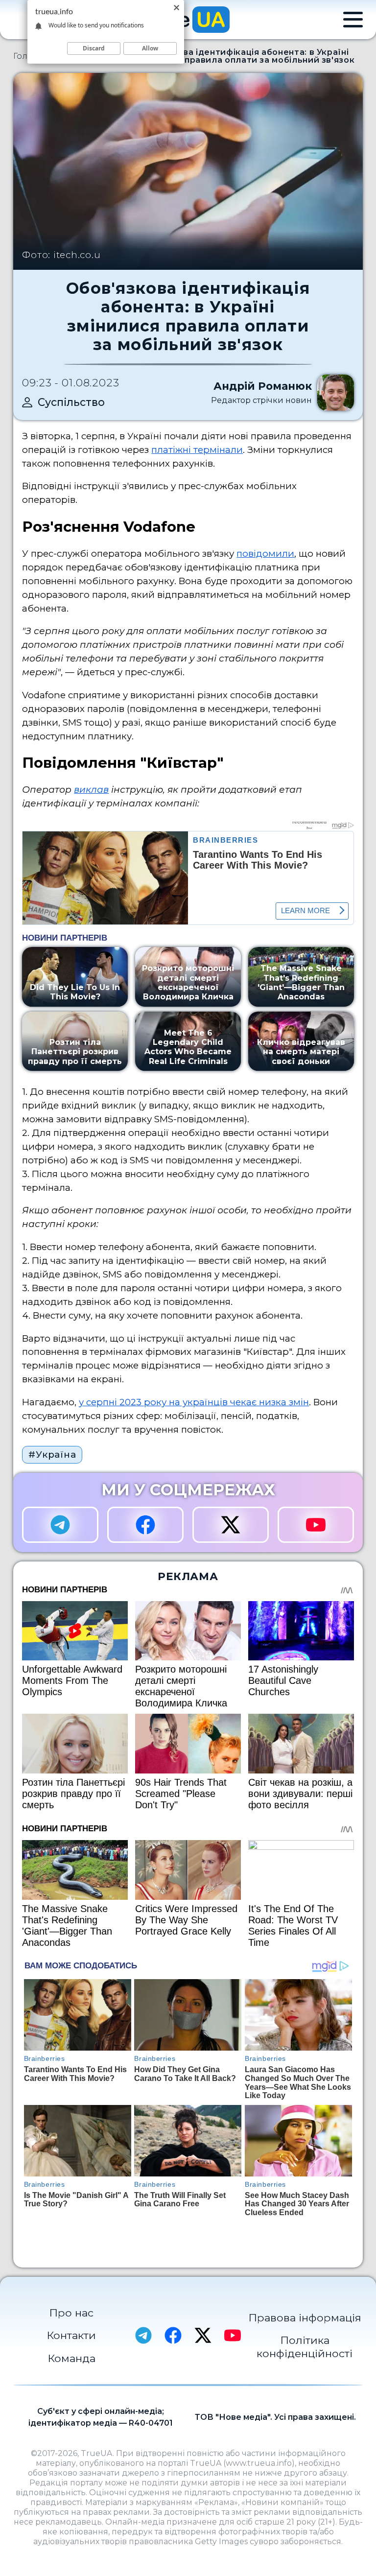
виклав (91, 790)
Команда (71, 2358)
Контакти (71, 2335)
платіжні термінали (197, 450)
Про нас (71, 2313)
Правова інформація (305, 2317)
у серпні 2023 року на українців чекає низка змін (194, 1402)
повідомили (265, 554)
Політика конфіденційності (305, 2347)
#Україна (52, 1454)
